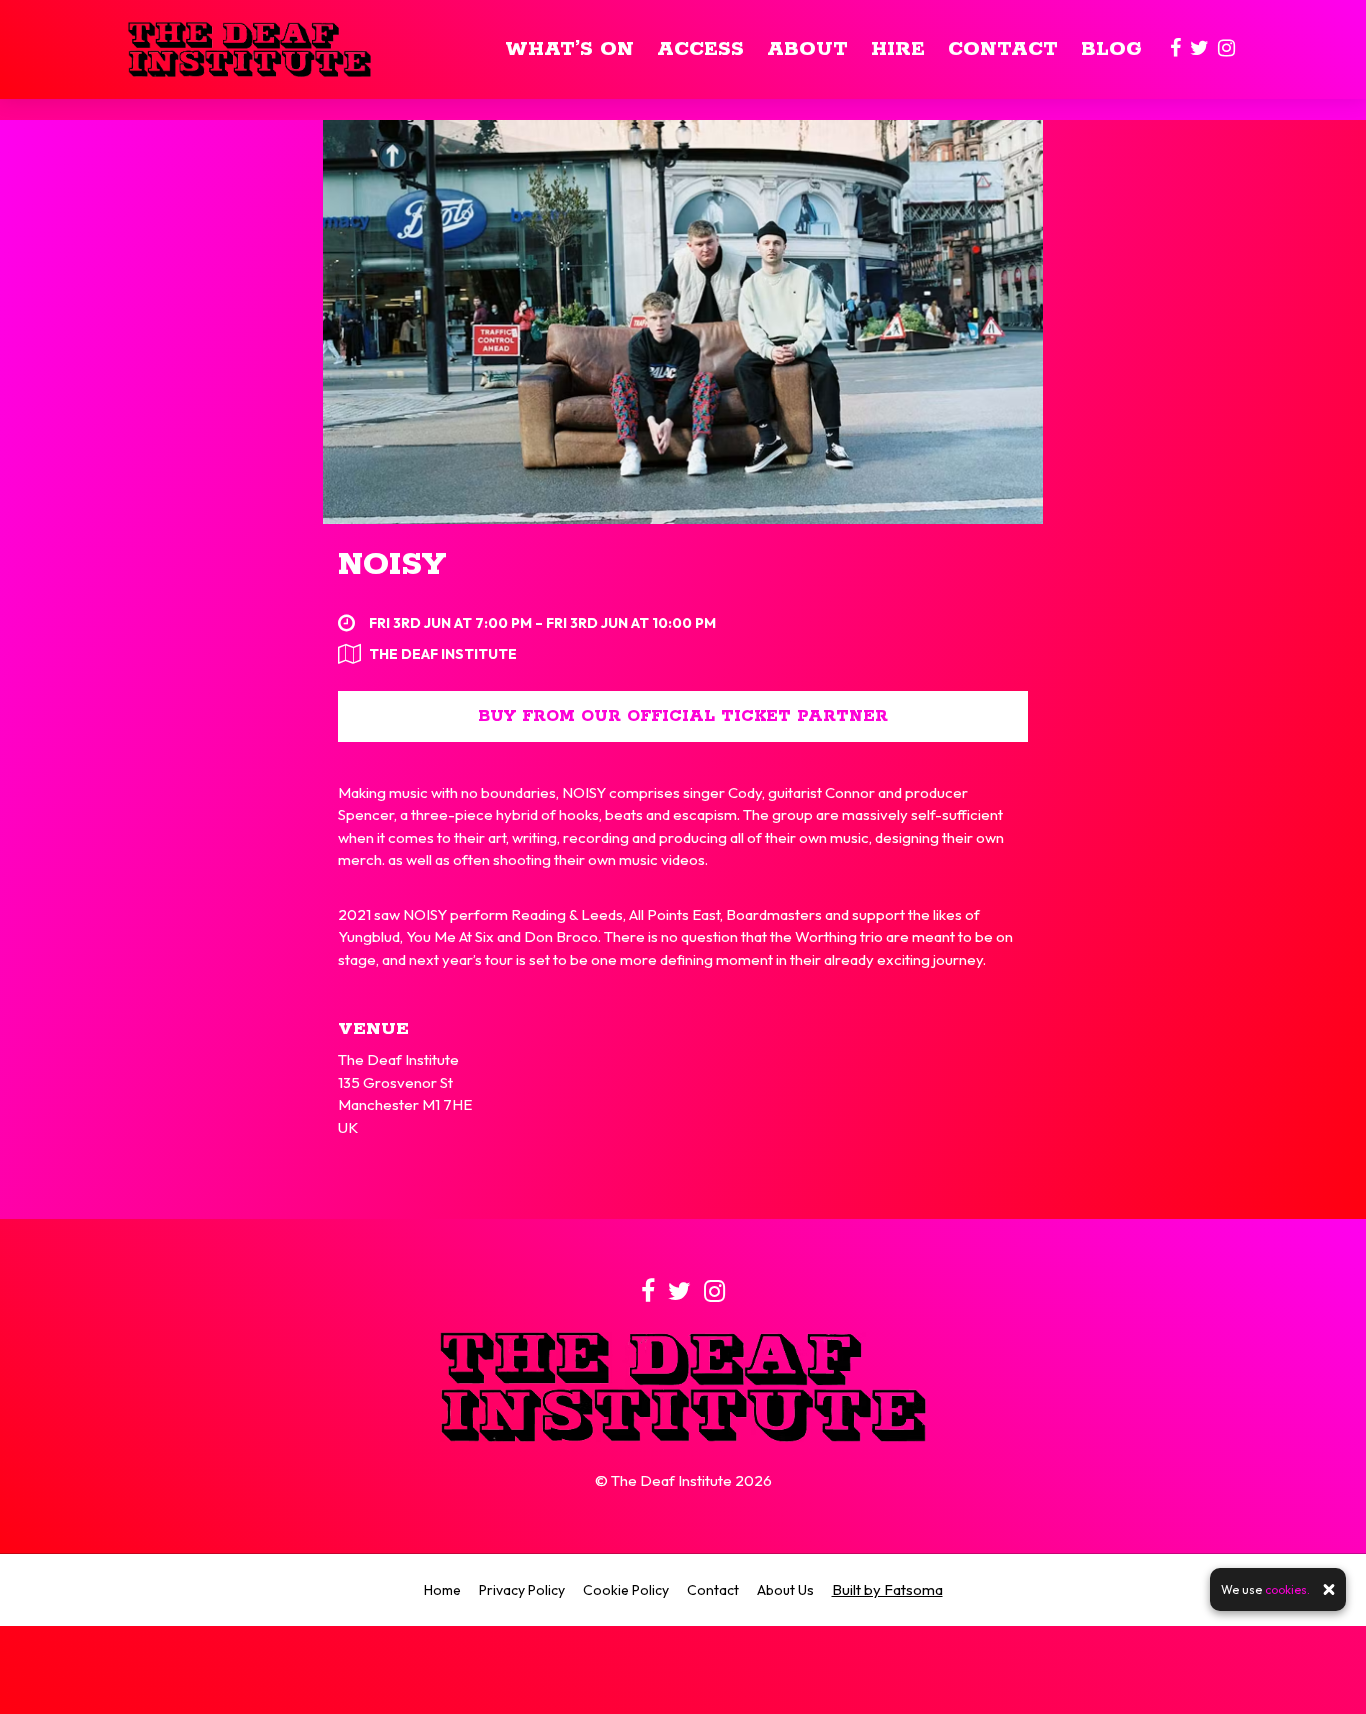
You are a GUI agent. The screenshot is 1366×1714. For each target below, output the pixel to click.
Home (442, 1590)
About (807, 49)
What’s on (569, 49)
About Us (785, 1590)
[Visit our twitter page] (1199, 49)
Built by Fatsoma (887, 1589)
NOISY (392, 565)
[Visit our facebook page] (1175, 49)
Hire (898, 49)
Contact (1003, 49)
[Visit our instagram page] (1226, 49)
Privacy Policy (522, 1590)
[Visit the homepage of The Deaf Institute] (249, 49)
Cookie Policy (626, 1590)
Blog (1111, 49)
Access (700, 49)
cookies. (1287, 1589)
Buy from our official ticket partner (683, 716)
